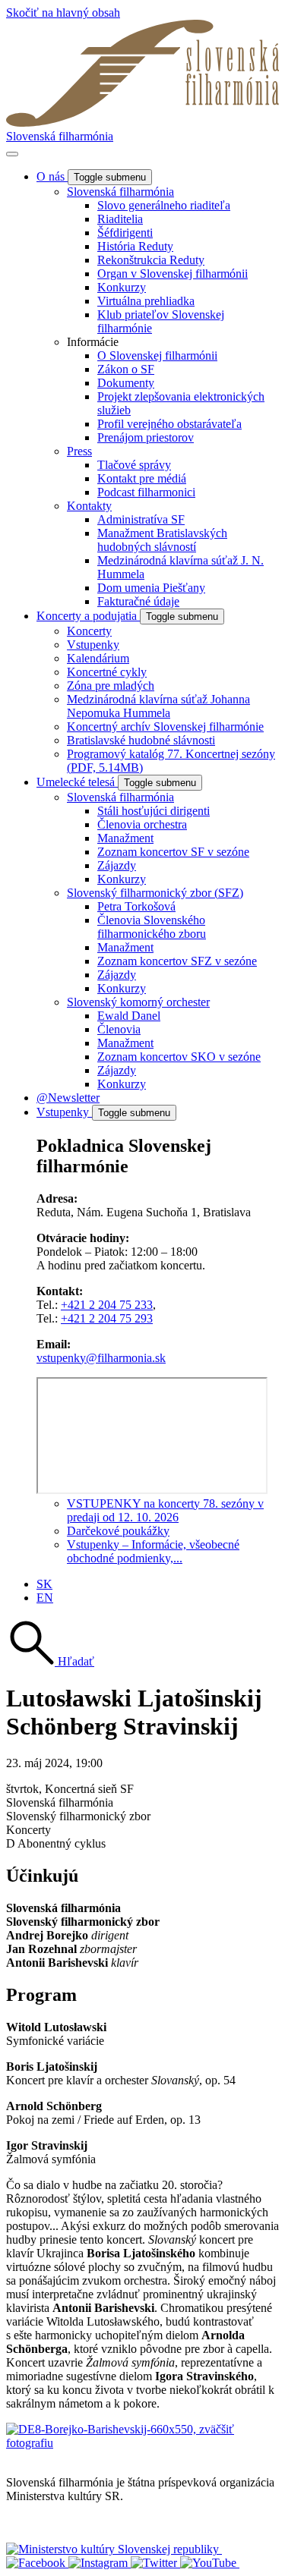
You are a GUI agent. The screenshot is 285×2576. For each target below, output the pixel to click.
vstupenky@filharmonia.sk (101, 1358)
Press (79, 451)
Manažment (125, 838)
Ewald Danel (129, 1016)
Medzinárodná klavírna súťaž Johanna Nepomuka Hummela (158, 706)
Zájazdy (117, 865)
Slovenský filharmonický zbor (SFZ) (155, 893)
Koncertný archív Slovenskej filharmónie (165, 727)
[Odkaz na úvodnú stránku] (142, 123)
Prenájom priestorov (146, 437)
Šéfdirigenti (125, 233)
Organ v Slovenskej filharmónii (173, 274)
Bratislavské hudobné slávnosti (141, 740)
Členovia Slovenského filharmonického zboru (152, 927)
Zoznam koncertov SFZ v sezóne (177, 961)
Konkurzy (122, 287)
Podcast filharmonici (146, 492)
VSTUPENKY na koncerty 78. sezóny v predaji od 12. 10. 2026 (165, 1510)
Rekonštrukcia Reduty (151, 260)
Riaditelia (120, 219)
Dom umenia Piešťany (151, 588)
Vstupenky (93, 645)
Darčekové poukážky (118, 1531)
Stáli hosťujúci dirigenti (154, 811)
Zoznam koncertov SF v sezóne (173, 852)
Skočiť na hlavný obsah (63, 13)
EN (45, 1598)
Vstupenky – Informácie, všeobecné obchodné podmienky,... (153, 1551)
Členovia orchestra (142, 824)
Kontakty (89, 506)
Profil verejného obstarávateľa (169, 424)
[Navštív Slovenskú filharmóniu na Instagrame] (100, 2563)
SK (44, 1584)
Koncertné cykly (107, 672)
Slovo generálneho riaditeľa (164, 205)
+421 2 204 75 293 (107, 1318)
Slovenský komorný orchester (138, 1002)
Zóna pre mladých (111, 686)
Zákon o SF (126, 369)
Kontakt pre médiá (142, 478)
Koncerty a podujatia (88, 616)
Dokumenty (126, 383)
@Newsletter (68, 1098)
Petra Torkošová (136, 906)
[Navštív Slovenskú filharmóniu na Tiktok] (155, 2563)
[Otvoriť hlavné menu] (12, 154)
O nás (52, 176)
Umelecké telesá (77, 782)
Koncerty (89, 631)
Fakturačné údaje (138, 601)
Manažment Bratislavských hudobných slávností (162, 540)
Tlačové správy (134, 465)
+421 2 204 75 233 (107, 1305)
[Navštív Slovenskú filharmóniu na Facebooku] (37, 2563)
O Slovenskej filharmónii (157, 355)
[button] (50, 1661)
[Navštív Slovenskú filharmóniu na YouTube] (210, 2563)
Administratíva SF (141, 519)
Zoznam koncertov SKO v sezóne (179, 1057)
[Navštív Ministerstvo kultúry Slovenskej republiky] (114, 2549)
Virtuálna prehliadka (146, 301)
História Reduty (135, 246)
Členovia (119, 1029)
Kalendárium (98, 658)
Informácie (93, 342)
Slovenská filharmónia (60, 136)
